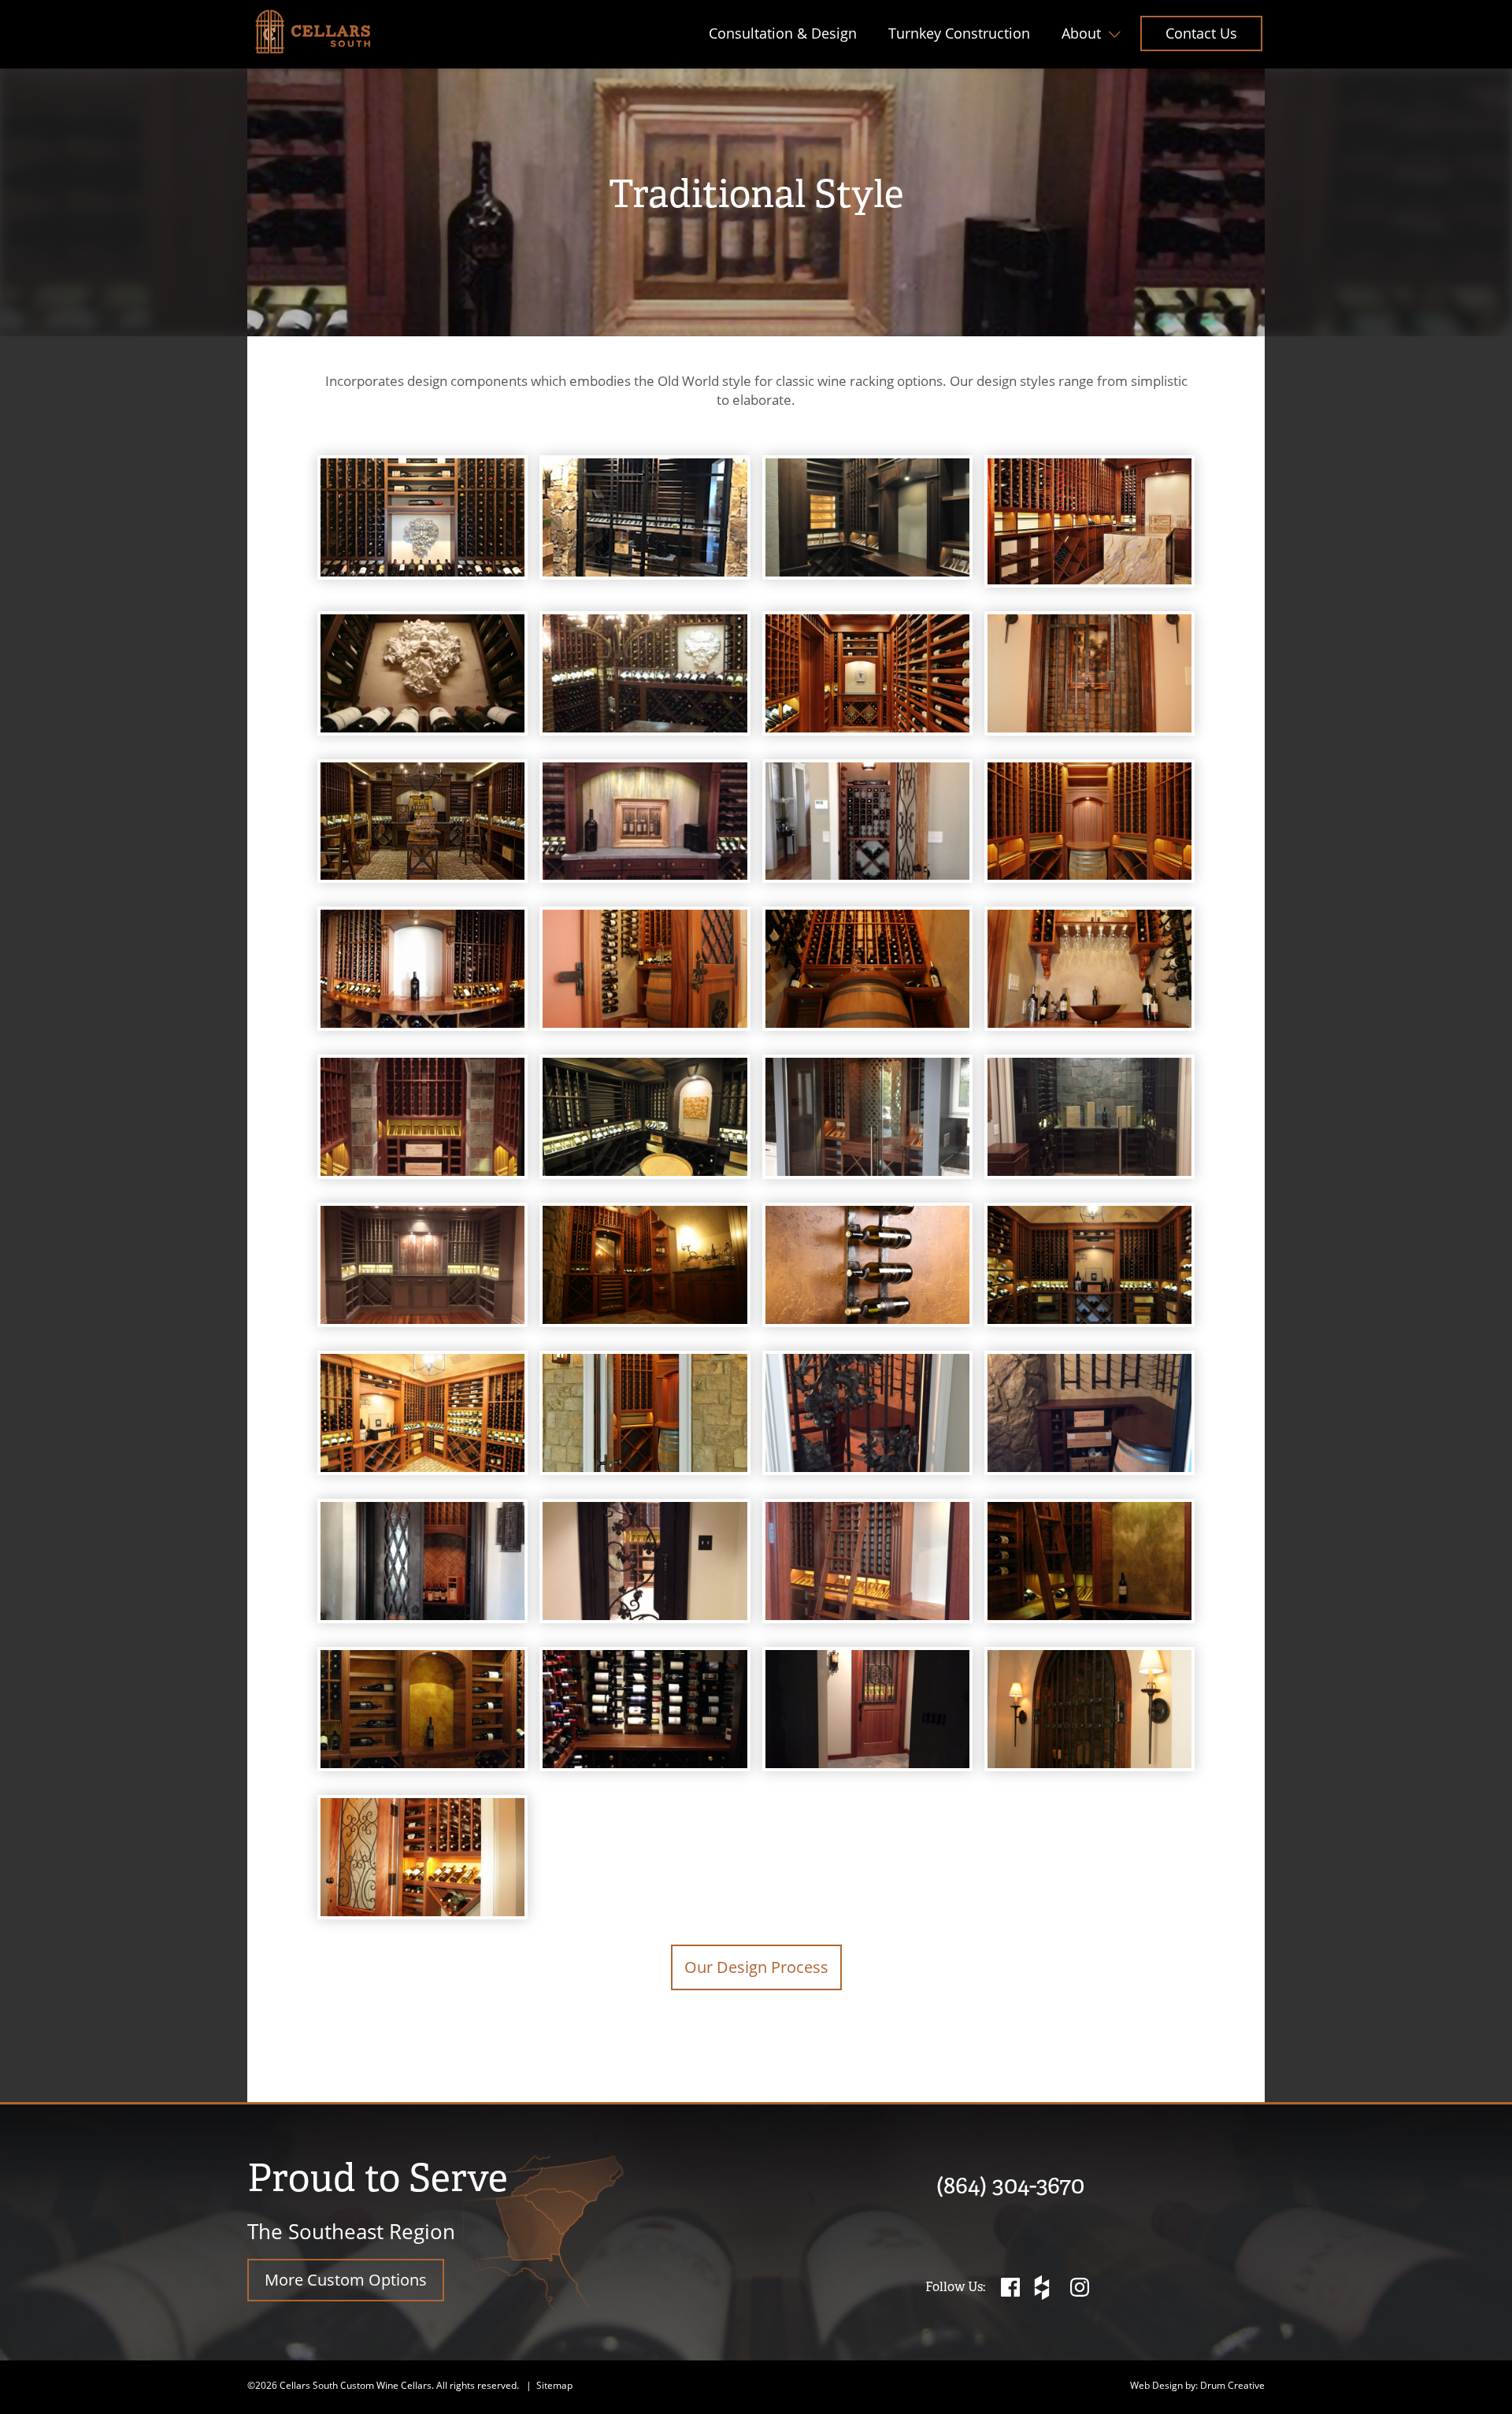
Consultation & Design (783, 33)
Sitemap (554, 2385)
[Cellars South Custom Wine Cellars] (313, 32)
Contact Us (1201, 33)
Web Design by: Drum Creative (1197, 2385)
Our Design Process (756, 1967)
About (1081, 33)
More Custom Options (346, 2280)
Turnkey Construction (959, 33)
